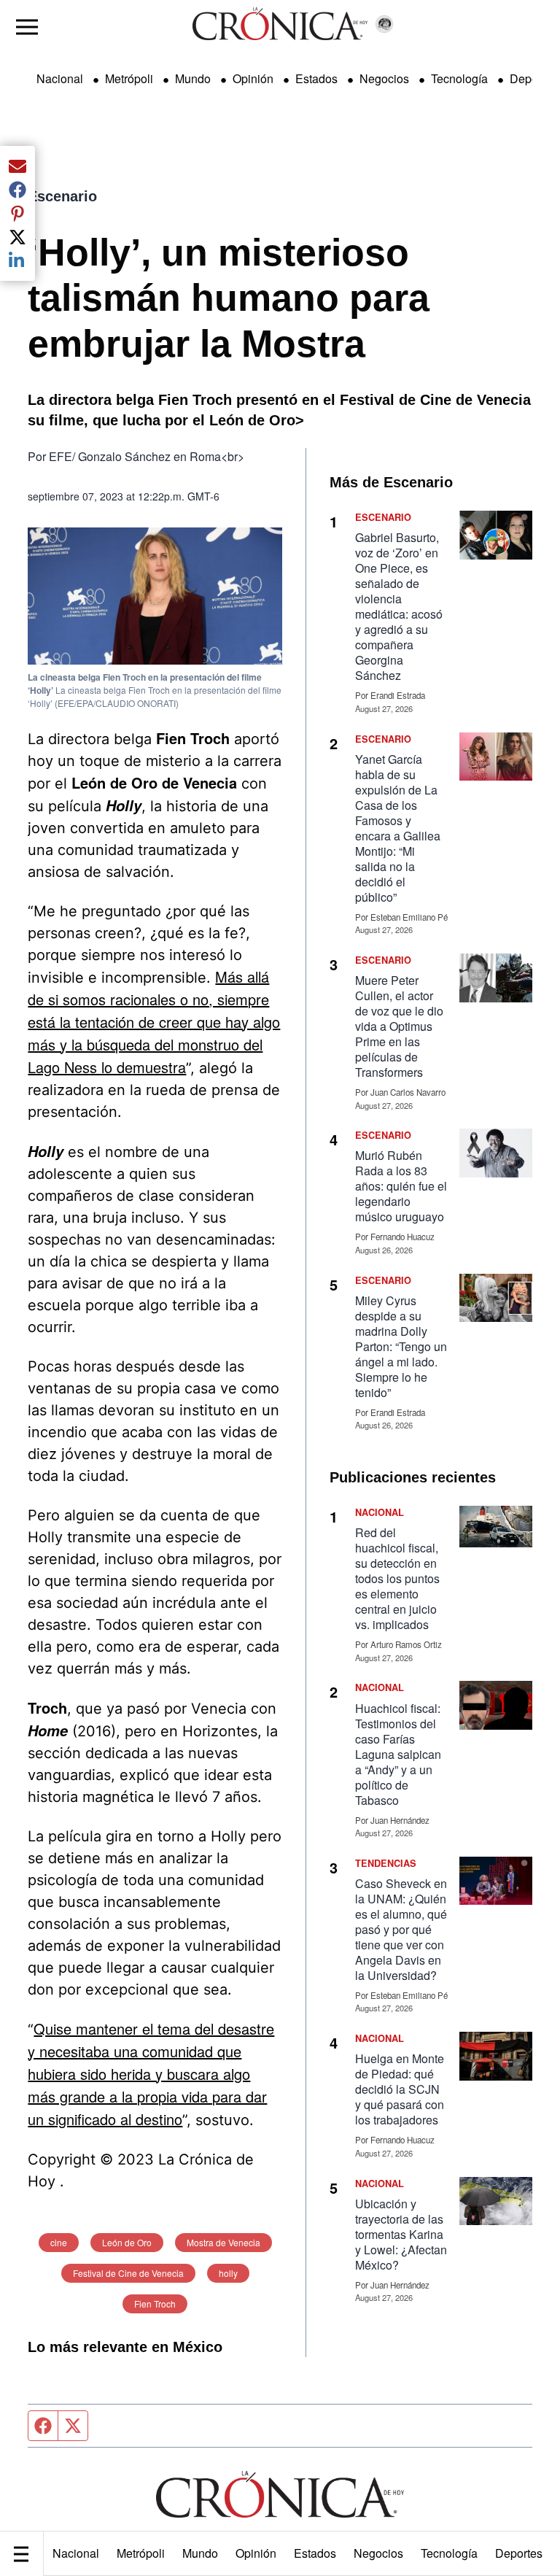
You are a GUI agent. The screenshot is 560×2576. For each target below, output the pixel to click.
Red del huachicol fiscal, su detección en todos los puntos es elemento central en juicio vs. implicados (397, 1578)
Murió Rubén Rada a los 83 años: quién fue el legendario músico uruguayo (401, 1186)
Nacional (76, 2553)
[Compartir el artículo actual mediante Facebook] (17, 190)
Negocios (378, 2553)
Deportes (519, 2553)
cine (59, 2242)
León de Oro (127, 2242)
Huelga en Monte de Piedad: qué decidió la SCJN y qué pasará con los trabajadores (400, 2089)
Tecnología (449, 2553)
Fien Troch (155, 2304)
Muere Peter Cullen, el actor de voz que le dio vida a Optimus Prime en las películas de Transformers (399, 1026)
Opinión (256, 2553)
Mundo (200, 2553)
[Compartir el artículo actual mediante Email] (17, 166)
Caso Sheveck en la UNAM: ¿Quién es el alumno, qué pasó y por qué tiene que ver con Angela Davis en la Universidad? (401, 1929)
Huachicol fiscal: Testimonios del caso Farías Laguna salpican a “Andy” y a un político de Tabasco (398, 1754)
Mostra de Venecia (223, 2242)
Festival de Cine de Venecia (128, 2273)
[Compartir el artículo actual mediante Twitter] (17, 237)
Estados (315, 2553)
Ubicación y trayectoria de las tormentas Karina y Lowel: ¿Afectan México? (401, 2234)
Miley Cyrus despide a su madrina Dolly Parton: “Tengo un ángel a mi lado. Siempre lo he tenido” (401, 1346)
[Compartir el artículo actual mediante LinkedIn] (17, 260)
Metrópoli (141, 2553)
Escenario (62, 196)
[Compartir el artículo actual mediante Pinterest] (17, 213)
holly (228, 2273)
